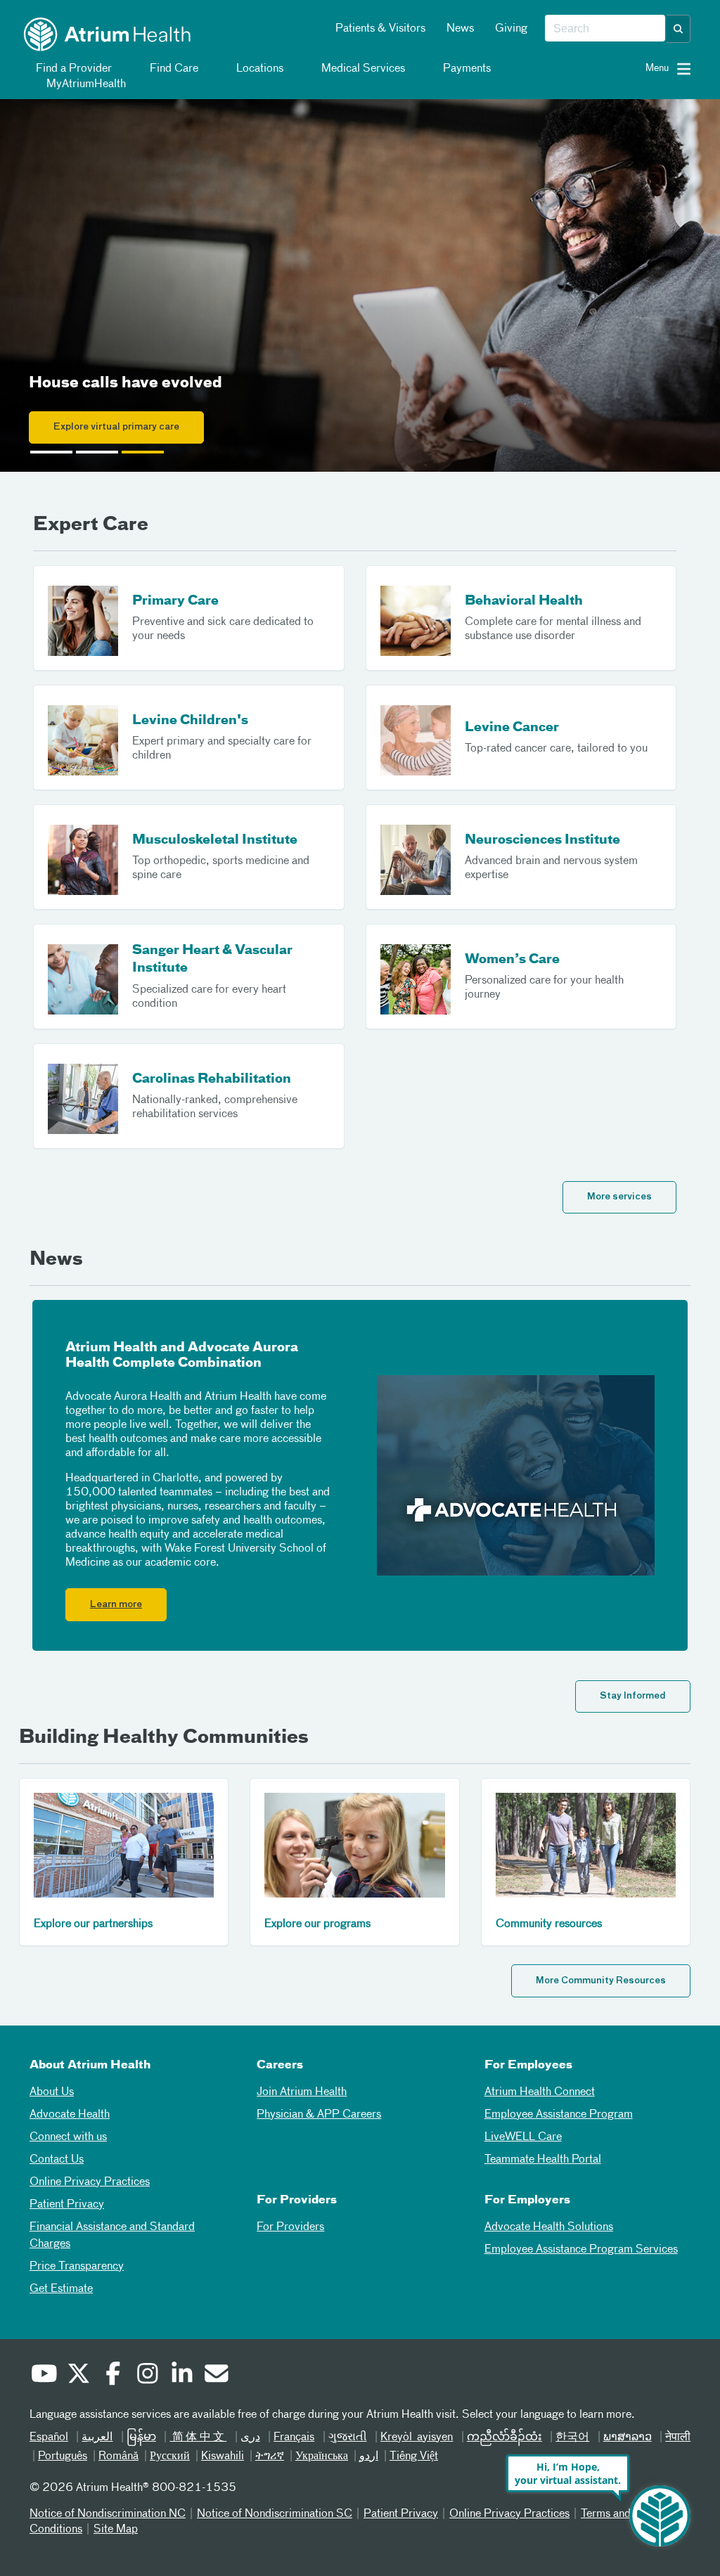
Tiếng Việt (414, 2456)
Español (49, 2437)
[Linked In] (181, 2376)
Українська (322, 2456)
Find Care (173, 69)
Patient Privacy (67, 2205)
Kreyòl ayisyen (417, 2437)
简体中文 (198, 2437)
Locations (258, 69)
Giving (511, 29)
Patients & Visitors (380, 29)
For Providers (290, 2227)
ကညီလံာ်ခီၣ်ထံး (504, 2437)
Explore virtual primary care (116, 427)
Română (118, 2456)
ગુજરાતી (348, 2437)
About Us (52, 2092)
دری (250, 2437)
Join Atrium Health (302, 2092)
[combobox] (605, 29)
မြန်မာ (141, 2437)
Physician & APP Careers (319, 2115)
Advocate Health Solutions (549, 2227)
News (460, 29)
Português (63, 2456)
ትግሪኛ (270, 2456)
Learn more (116, 1605)
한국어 (572, 2437)
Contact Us (57, 2160)
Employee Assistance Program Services (581, 2250)
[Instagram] (147, 2376)
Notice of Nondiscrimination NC (108, 2514)
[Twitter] (78, 2376)
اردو (369, 2456)
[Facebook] (112, 2376)
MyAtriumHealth (85, 84)
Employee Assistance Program (559, 2115)
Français (294, 2437)
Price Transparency (77, 2267)
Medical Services (362, 69)
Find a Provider (72, 69)
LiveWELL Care (523, 2137)
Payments (465, 69)
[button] (679, 29)
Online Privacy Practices (90, 2182)
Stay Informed (633, 1696)
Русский (170, 2456)
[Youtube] (44, 2376)
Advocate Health (70, 2115)
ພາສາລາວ (628, 2437)
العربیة (97, 2437)
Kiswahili (223, 2456)
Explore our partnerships (93, 1924)
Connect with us (68, 2137)
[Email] (216, 2376)
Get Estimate (61, 2289)
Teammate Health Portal (543, 2160)
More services (619, 1197)
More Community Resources (601, 1981)
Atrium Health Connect (540, 2092)
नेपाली (678, 2437)
